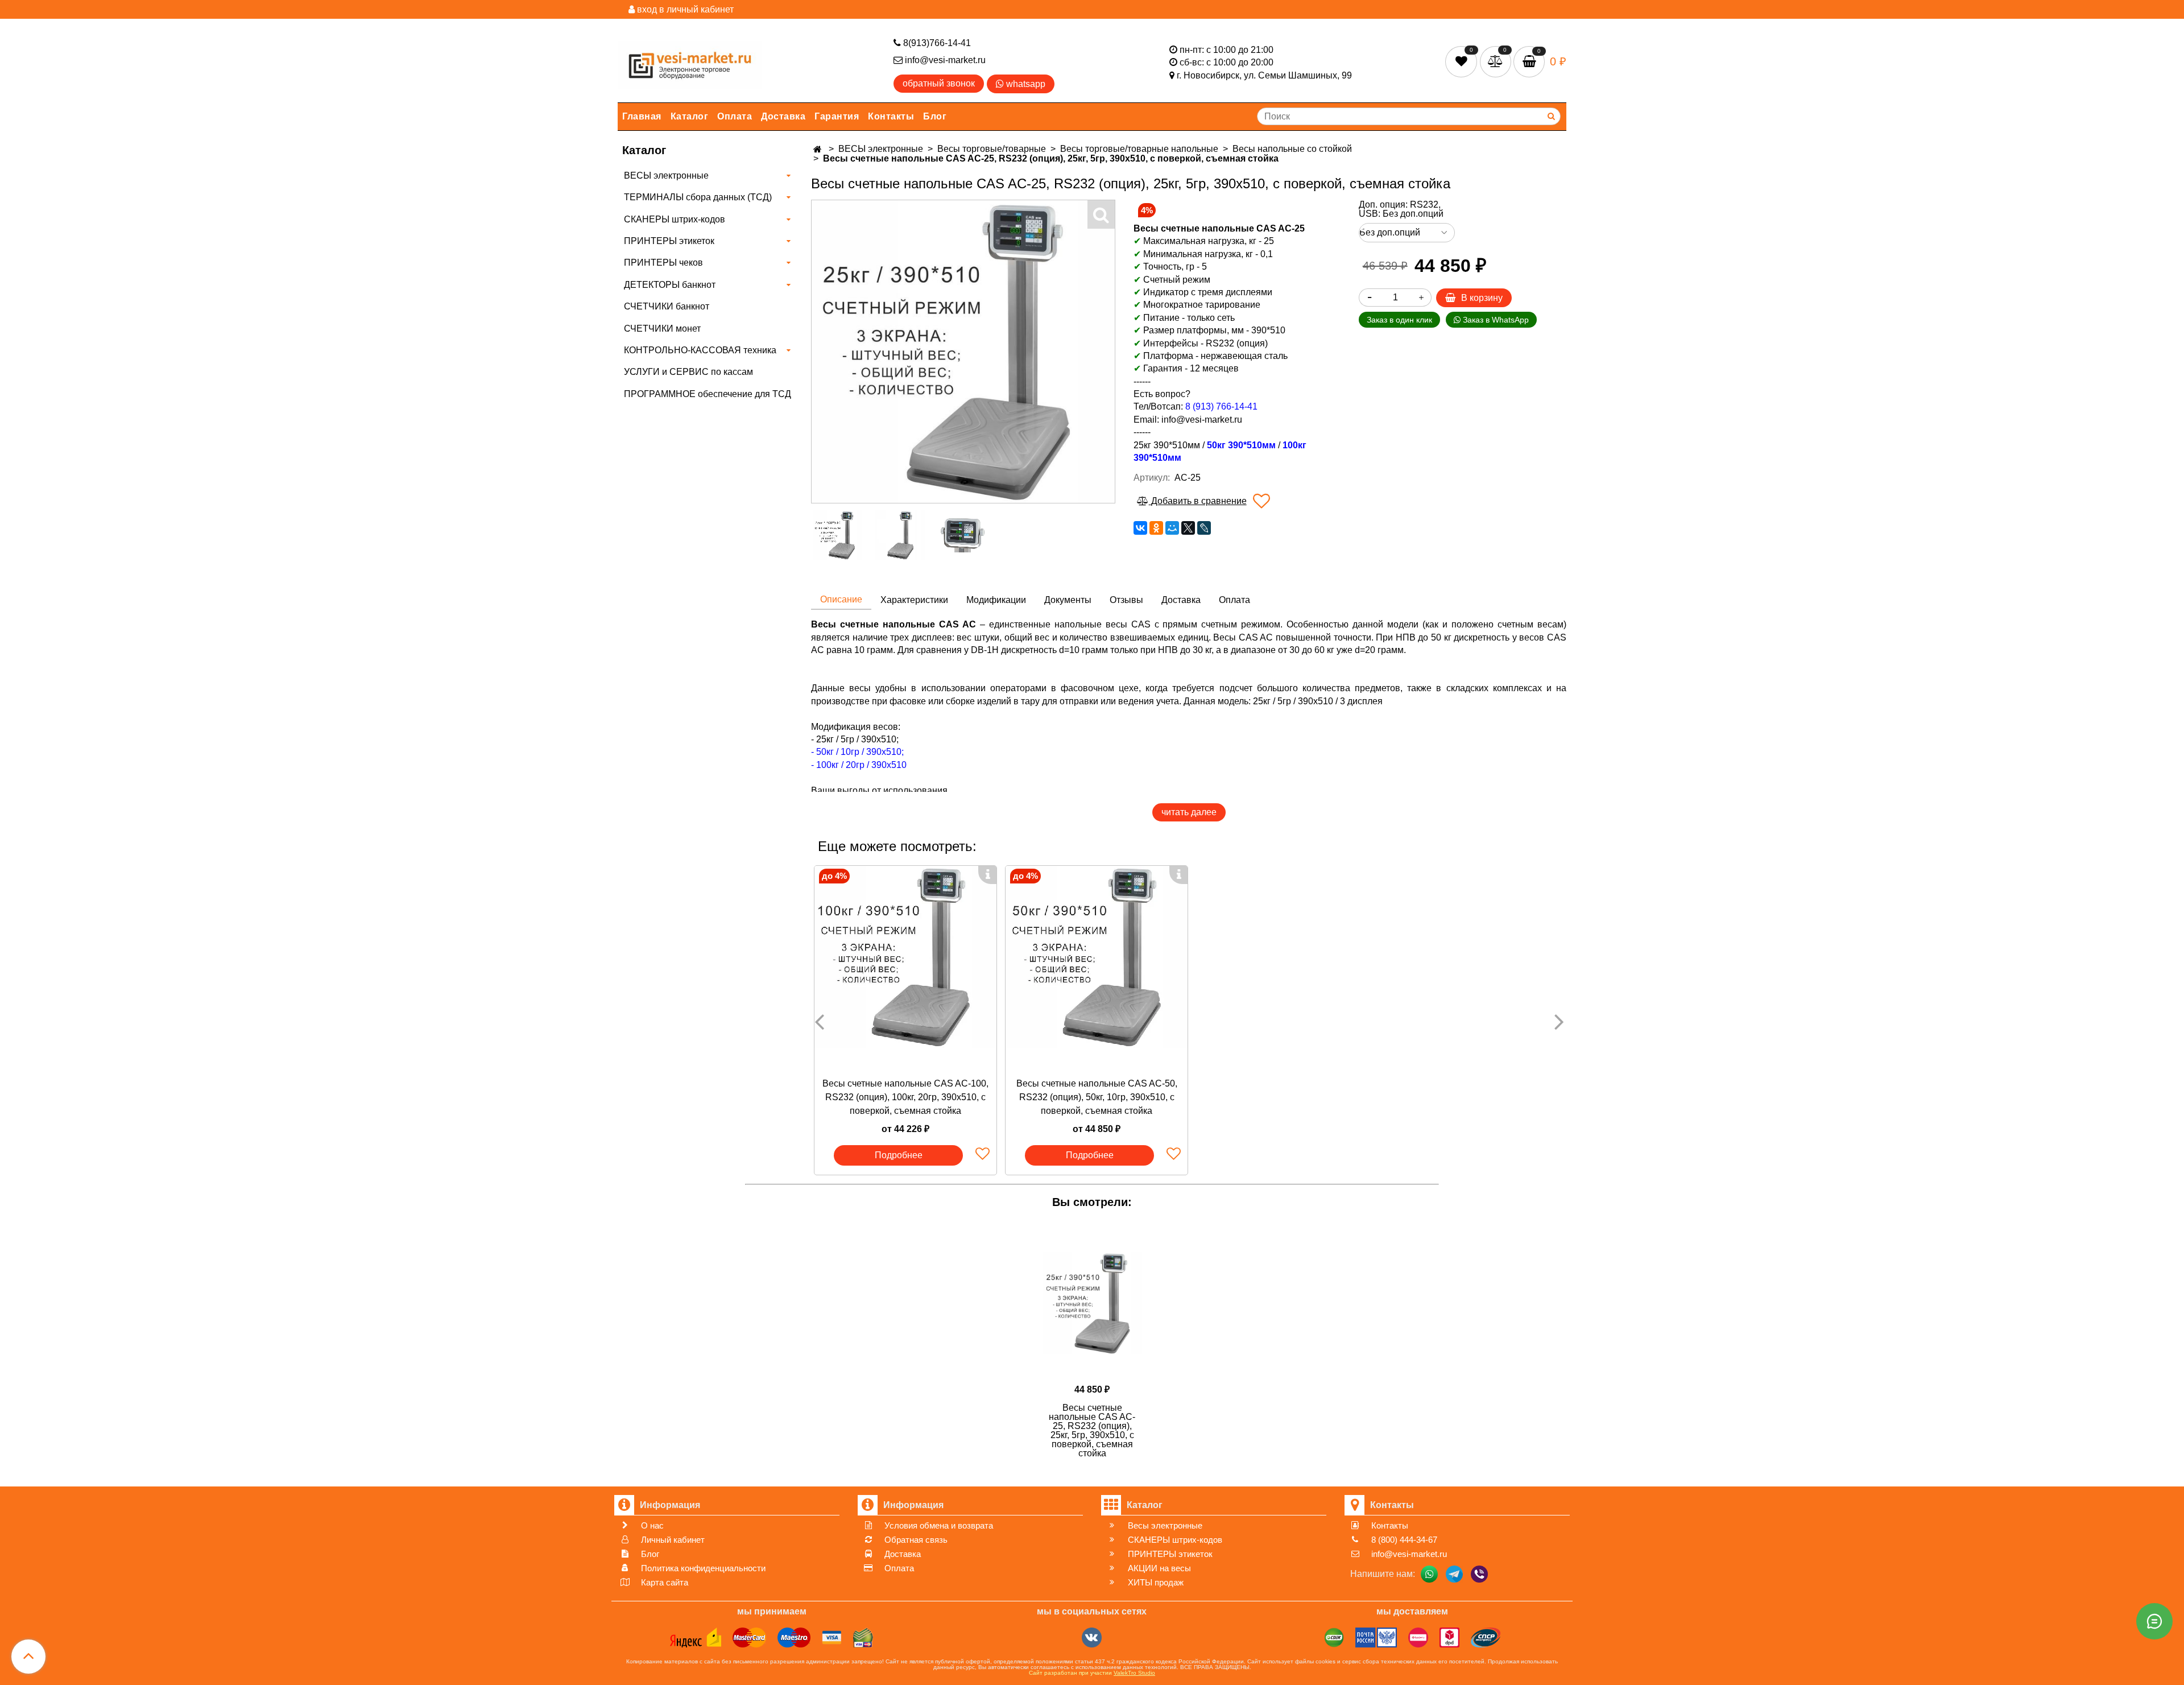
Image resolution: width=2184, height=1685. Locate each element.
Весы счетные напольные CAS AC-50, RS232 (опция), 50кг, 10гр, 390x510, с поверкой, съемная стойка (1097, 1097)
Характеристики (914, 600)
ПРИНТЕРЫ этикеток (669, 241)
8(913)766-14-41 (936, 43)
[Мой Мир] (1172, 528)
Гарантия (837, 116)
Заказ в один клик (1399, 320)
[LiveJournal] (1204, 528)
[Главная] (819, 149)
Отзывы (1126, 600)
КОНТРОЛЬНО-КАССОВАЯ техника (700, 350)
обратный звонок (939, 83)
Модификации (996, 600)
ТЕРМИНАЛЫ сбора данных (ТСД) (698, 197)
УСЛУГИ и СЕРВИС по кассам (688, 372)
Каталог (690, 116)
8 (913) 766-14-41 (1221, 406)
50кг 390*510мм (1241, 445)
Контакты (891, 116)
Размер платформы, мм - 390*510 (1214, 330)
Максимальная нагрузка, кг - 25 (1204, 241)
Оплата (735, 116)
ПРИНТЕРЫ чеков (663, 263)
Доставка (783, 116)
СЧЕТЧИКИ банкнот (667, 306)
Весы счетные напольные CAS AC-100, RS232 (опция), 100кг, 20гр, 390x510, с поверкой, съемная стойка (905, 1097)
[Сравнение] (1497, 61)
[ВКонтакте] (1140, 528)
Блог (935, 116)
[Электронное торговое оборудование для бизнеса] (690, 63)
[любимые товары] (1463, 61)
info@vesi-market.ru (944, 60)
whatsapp (1025, 84)
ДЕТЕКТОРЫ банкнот (670, 285)
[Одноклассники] (1156, 528)
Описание (841, 599)
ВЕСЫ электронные (666, 175)
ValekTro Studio (1134, 1673)
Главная (642, 116)
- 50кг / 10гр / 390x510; (857, 752)
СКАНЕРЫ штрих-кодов (675, 219)
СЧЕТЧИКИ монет (662, 329)
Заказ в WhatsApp (1495, 320)
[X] (1188, 528)
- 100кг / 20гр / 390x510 (859, 765)
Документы (1068, 600)
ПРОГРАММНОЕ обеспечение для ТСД (708, 394)
